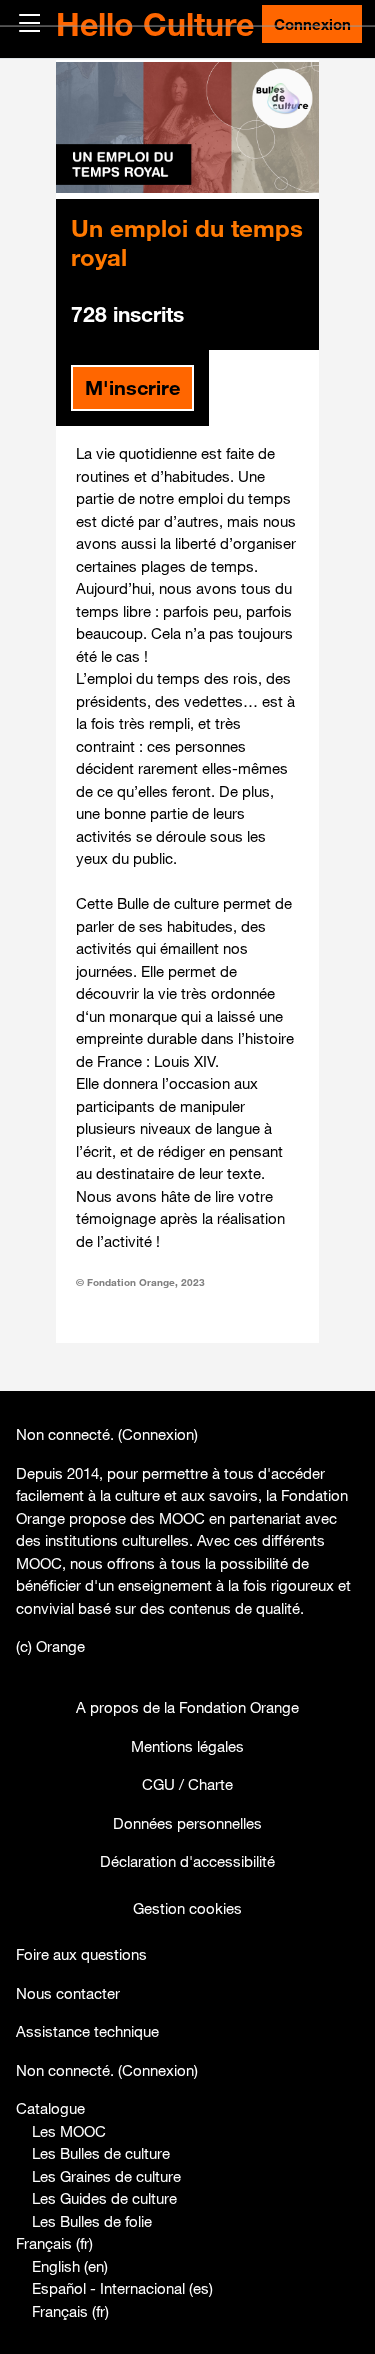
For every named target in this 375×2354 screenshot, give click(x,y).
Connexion (312, 24)
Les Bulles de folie (92, 2221)
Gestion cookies (187, 1908)
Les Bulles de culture (101, 2153)
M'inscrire (132, 387)
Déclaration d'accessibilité (187, 1861)
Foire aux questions (81, 1954)
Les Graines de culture (106, 2176)
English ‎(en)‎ (70, 2266)
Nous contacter (68, 1993)
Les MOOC (69, 2131)
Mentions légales (187, 1746)
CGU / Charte (187, 1784)
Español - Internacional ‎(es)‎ (122, 2288)
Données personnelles (187, 1823)
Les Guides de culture (104, 2198)
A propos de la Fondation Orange (187, 1707)
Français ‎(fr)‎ (54, 2243)
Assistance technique (87, 2031)
